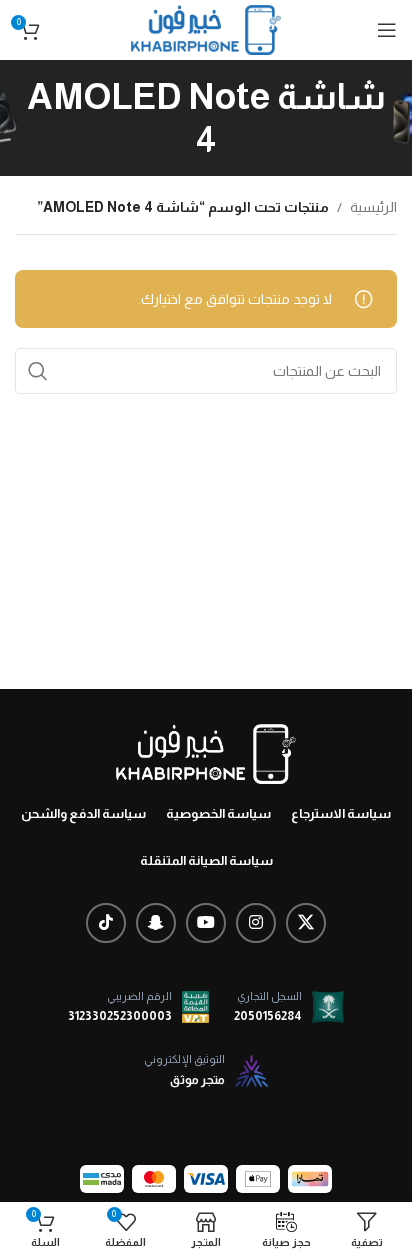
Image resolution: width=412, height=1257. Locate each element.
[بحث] (38, 371)
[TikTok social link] (106, 923)
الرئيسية (373, 207)
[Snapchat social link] (156, 923)
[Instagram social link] (256, 923)
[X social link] (306, 923)
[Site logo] (206, 29)
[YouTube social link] (206, 923)
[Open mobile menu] (387, 30)
